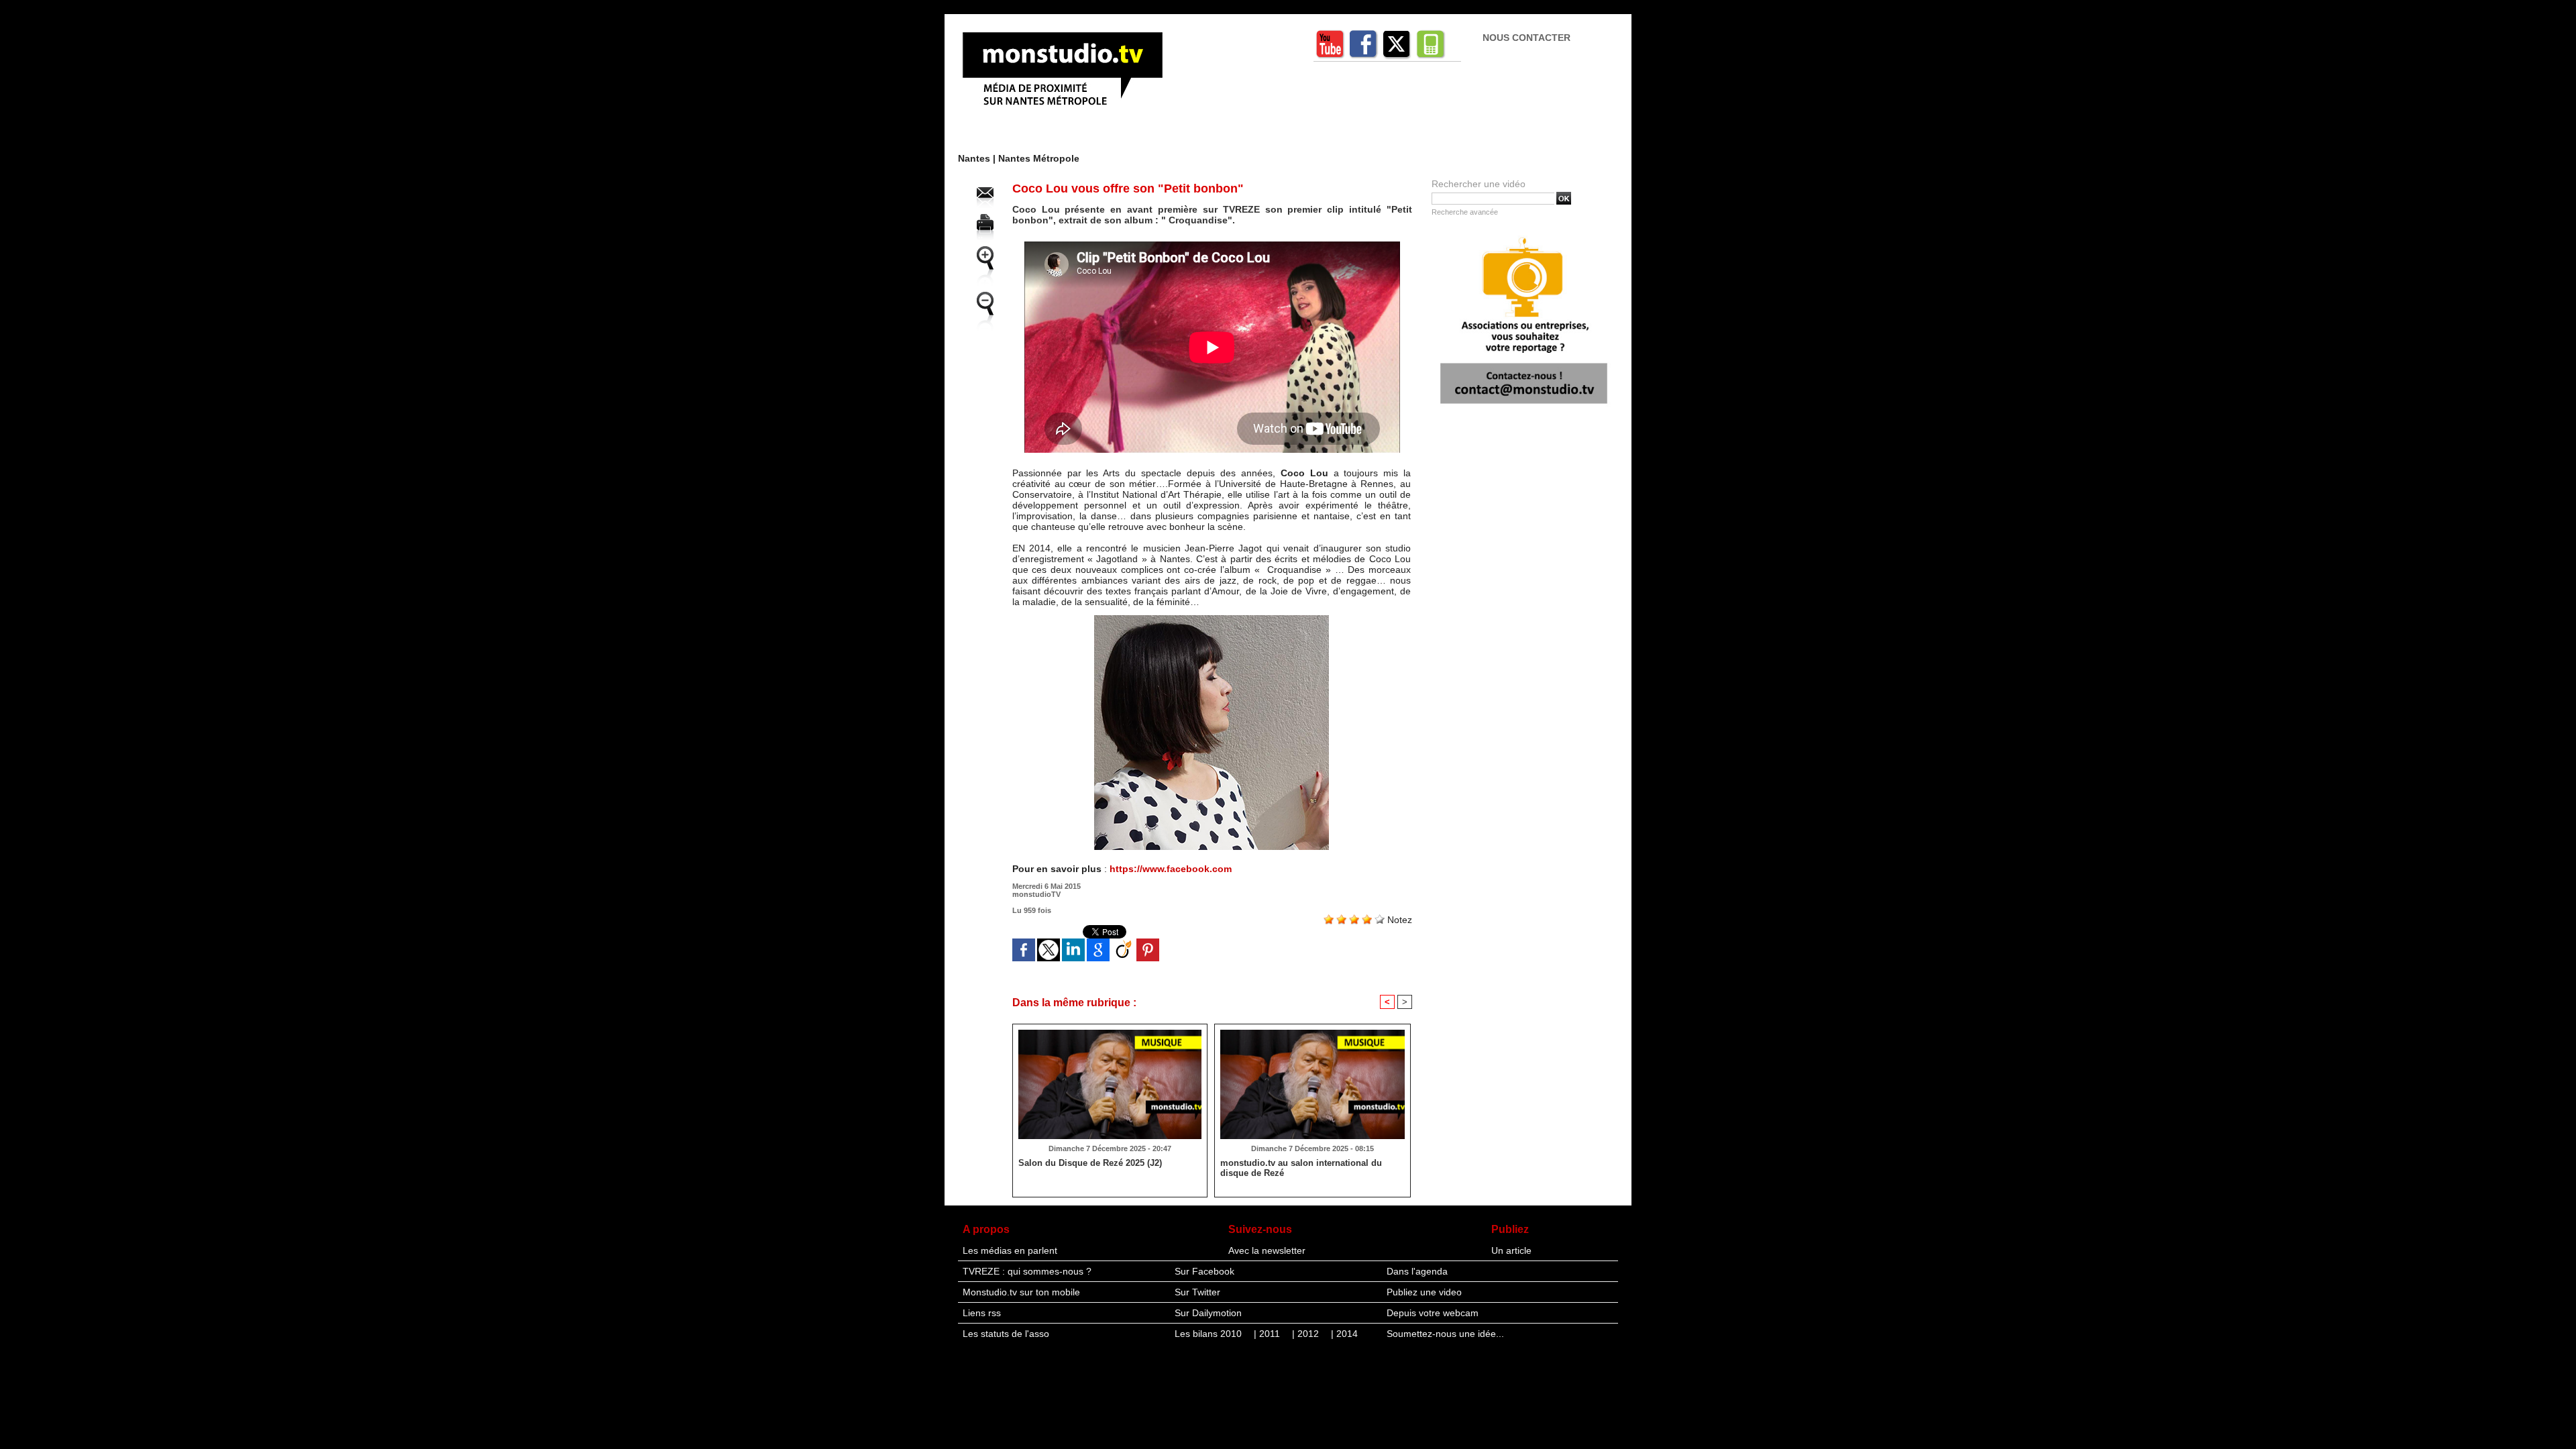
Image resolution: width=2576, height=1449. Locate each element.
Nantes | (978, 158)
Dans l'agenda (1417, 1271)
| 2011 (1268, 1334)
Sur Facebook (1204, 1271)
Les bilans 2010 (1210, 1334)
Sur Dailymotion (1208, 1313)
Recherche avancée (1465, 212)
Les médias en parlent (1010, 1250)
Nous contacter (1526, 38)
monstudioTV (1036, 894)
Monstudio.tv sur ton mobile (1021, 1292)
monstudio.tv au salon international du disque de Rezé (1301, 1168)
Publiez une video (1424, 1292)
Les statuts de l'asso (1006, 1334)
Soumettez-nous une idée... (1445, 1334)
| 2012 (1307, 1334)
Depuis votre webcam (1433, 1313)
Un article (1511, 1250)
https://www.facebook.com (1171, 869)
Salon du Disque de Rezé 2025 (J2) (1090, 1163)
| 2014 (1344, 1334)
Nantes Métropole (1039, 158)
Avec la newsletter (1267, 1250)
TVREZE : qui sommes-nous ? (1027, 1271)
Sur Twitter (1197, 1292)
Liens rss (982, 1313)
